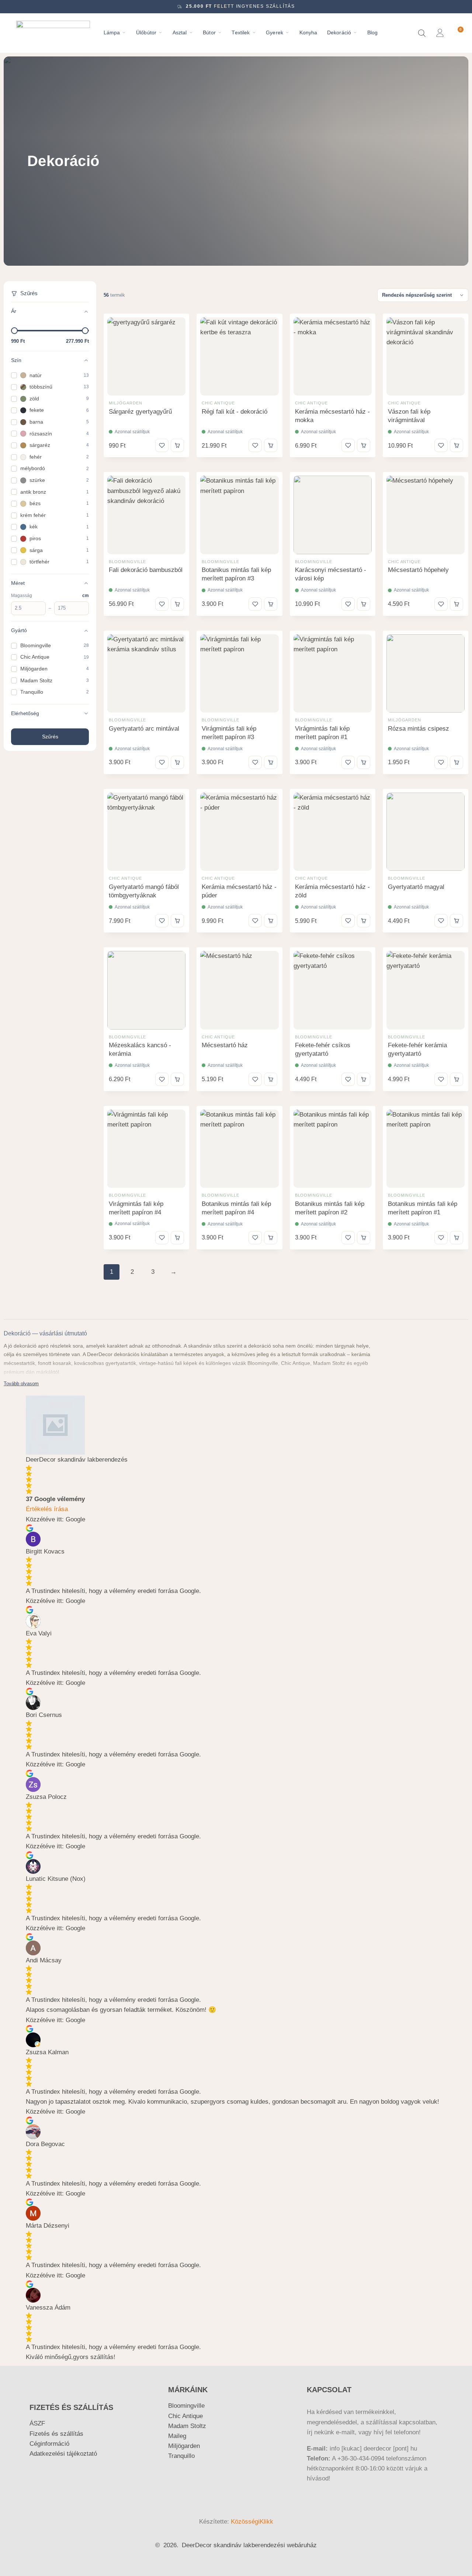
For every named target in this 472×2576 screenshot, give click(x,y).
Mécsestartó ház (225, 1045)
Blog (373, 33)
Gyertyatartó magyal (416, 887)
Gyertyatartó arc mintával (144, 729)
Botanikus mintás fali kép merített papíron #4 (236, 1208)
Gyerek (275, 33)
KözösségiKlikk (252, 2522)
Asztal (180, 33)
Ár (14, 311)
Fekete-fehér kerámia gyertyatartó (417, 1049)
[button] (177, 445)
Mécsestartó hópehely (418, 570)
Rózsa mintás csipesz (419, 729)
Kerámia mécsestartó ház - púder (239, 891)
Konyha (308, 33)
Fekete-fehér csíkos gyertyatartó (323, 1049)
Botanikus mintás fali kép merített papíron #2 (330, 1208)
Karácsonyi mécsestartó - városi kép (331, 574)
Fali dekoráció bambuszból (146, 570)
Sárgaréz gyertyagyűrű (140, 412)
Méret (18, 583)
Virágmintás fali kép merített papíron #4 (136, 1208)
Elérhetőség (25, 713)
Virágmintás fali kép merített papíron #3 (229, 733)
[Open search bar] (422, 33)
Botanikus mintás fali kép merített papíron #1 (423, 1208)
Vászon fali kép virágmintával (409, 416)
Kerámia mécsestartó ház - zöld (332, 891)
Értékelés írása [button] (47, 1509)
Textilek (241, 33)
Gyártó (19, 630)
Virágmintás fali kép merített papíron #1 (322, 733)
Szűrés (50, 737)
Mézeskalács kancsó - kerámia (140, 1049)
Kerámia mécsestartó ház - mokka (332, 416)
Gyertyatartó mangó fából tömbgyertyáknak (144, 891)
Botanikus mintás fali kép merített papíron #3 (236, 574)
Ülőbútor (146, 33)
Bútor (209, 33)
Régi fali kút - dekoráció (235, 412)
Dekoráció (339, 33)
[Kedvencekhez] (162, 445)
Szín (16, 360)
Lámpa (112, 33)
